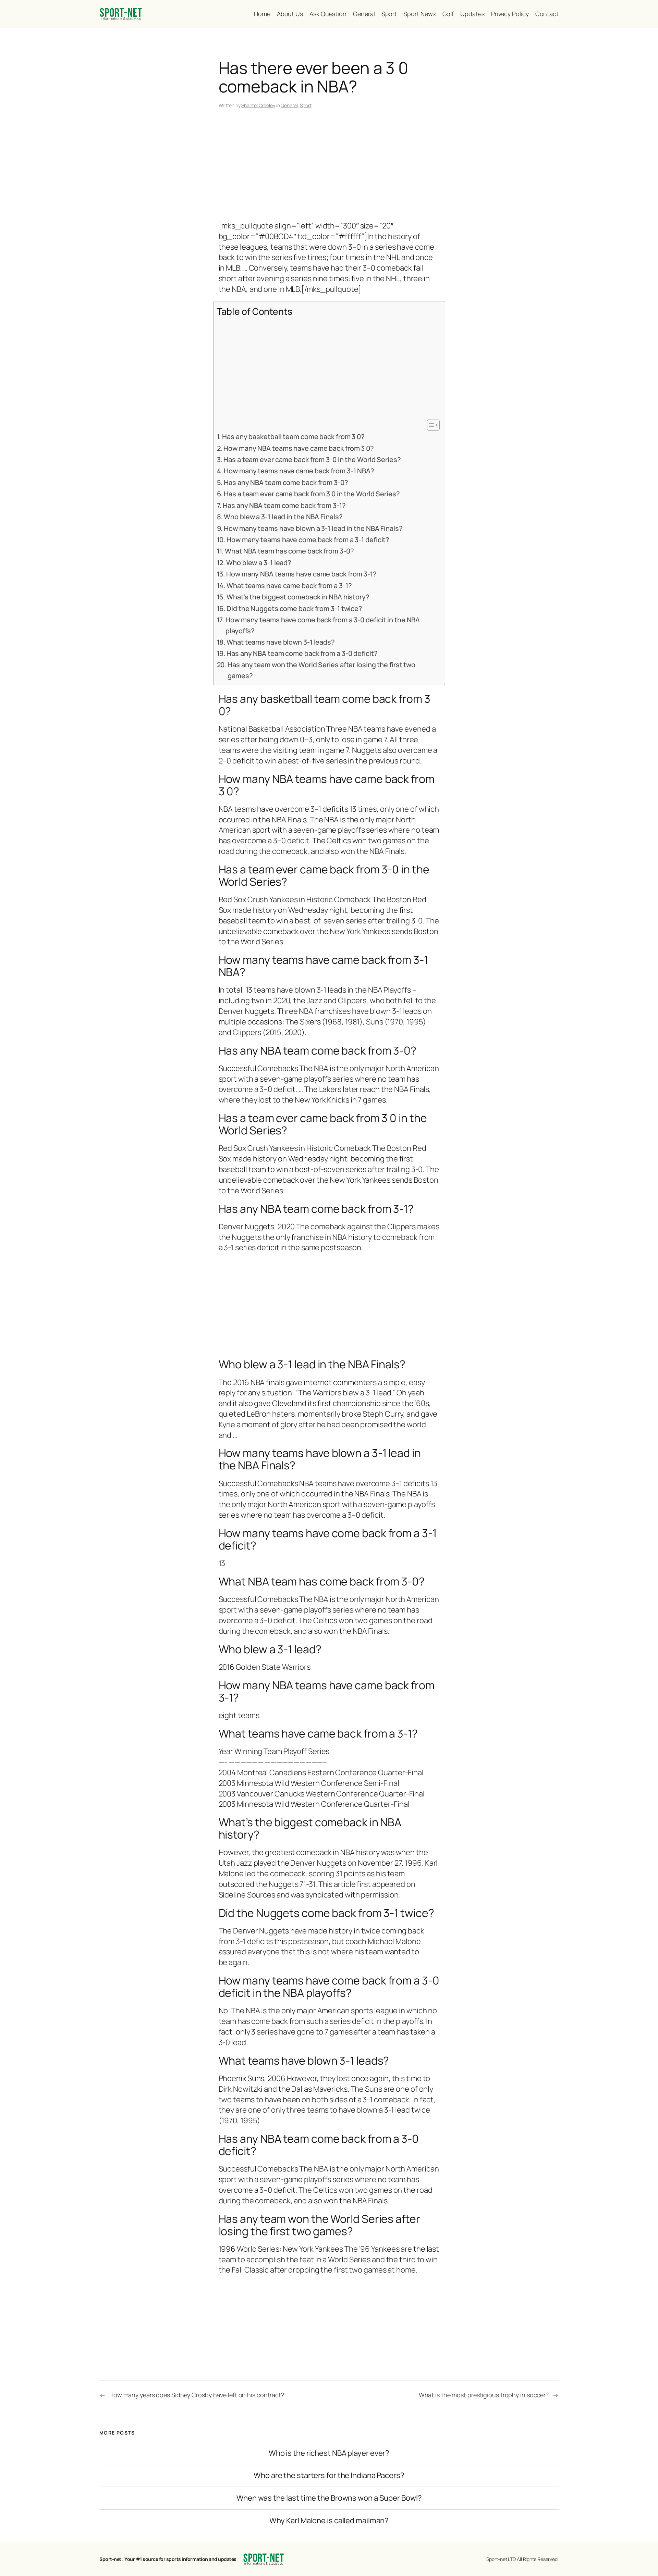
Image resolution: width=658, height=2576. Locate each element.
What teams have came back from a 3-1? (289, 586)
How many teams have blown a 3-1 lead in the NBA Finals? (313, 528)
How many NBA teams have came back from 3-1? (301, 574)
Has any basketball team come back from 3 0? (293, 437)
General (289, 105)
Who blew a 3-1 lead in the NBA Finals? (283, 517)
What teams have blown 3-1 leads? (281, 642)
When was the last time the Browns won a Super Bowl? (329, 2498)
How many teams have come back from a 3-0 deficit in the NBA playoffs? (323, 625)
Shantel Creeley (258, 105)
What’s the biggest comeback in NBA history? (298, 597)
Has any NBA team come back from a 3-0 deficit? (302, 653)
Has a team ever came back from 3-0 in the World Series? (312, 459)
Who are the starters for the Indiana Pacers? (329, 2475)
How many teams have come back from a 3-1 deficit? (308, 540)
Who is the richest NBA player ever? (329, 2453)
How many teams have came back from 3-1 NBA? (299, 471)
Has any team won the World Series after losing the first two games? (321, 670)
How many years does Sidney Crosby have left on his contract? (197, 2395)
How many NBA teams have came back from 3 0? (299, 448)
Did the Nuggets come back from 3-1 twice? (294, 608)
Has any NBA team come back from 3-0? (286, 482)
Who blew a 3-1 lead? (259, 563)
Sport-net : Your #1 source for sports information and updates (168, 2559)
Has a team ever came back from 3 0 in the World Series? (312, 494)
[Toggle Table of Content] (430, 425)
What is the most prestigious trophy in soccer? (484, 2395)
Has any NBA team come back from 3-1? (284, 505)
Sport (306, 105)
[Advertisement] (329, 166)
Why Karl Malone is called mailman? (329, 2521)
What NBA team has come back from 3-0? (289, 551)
